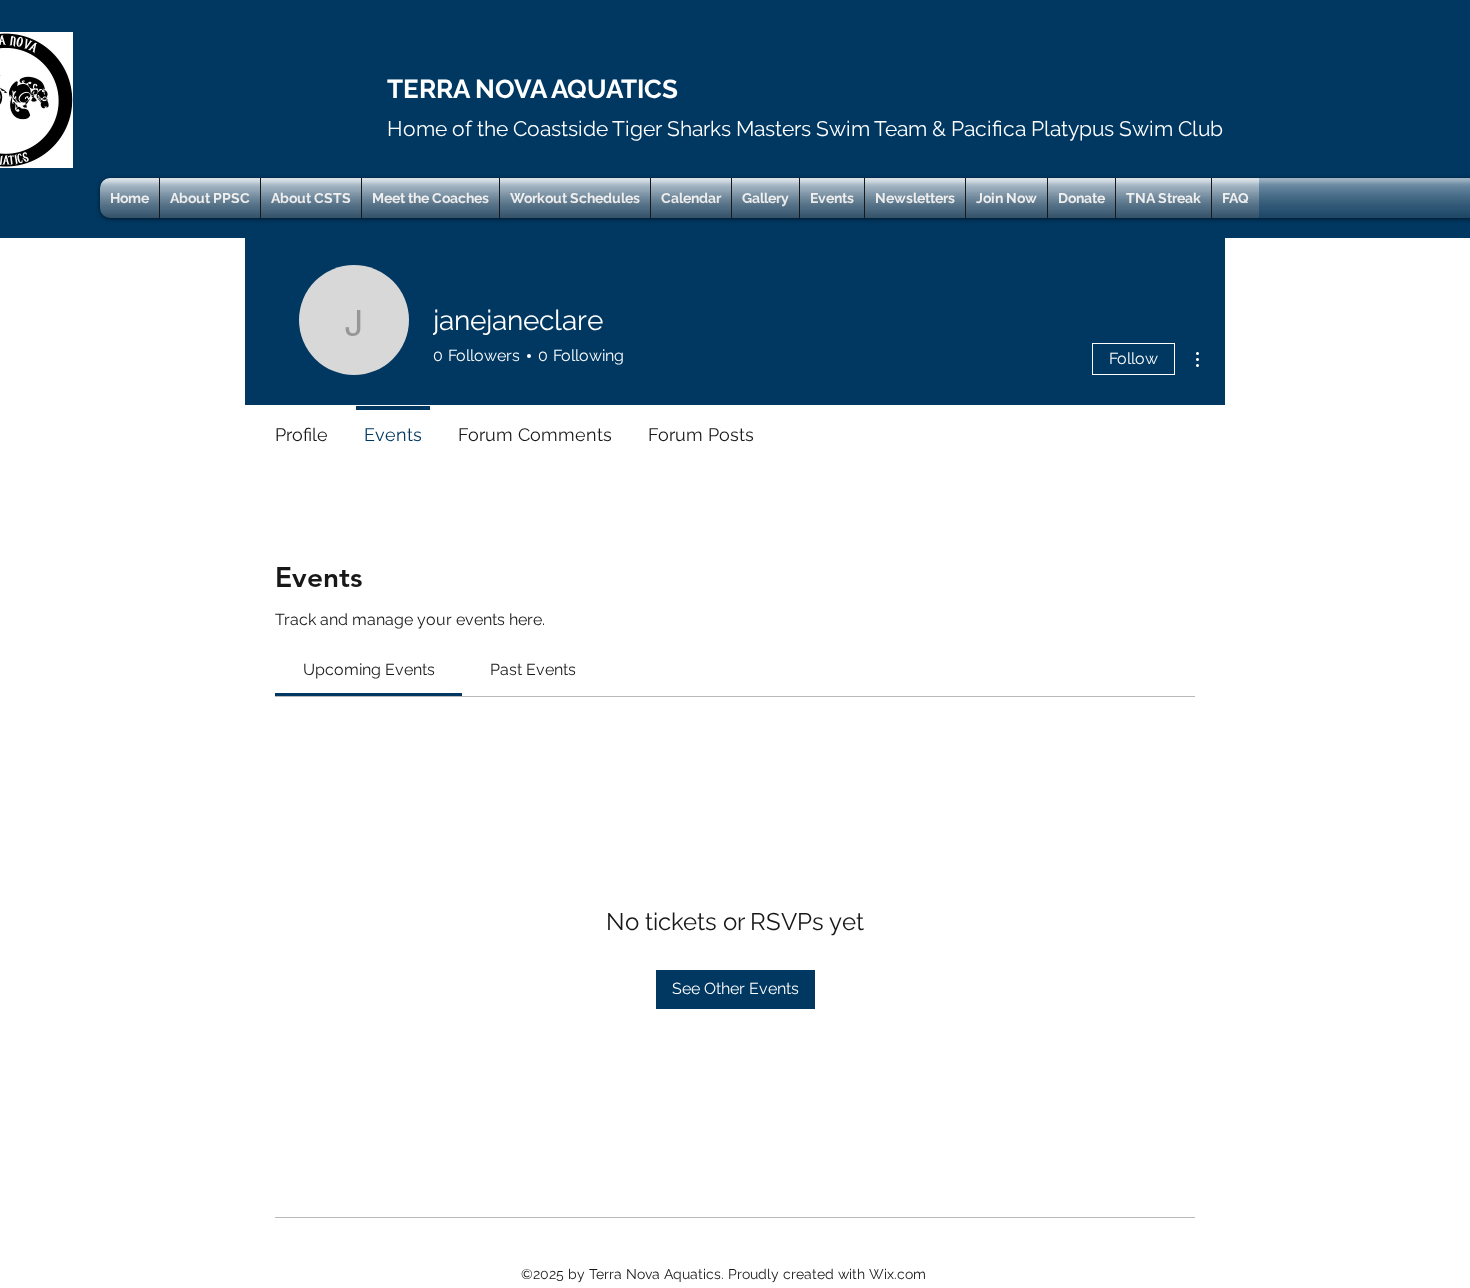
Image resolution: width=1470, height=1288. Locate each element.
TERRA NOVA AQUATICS (532, 89)
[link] (369, 669)
